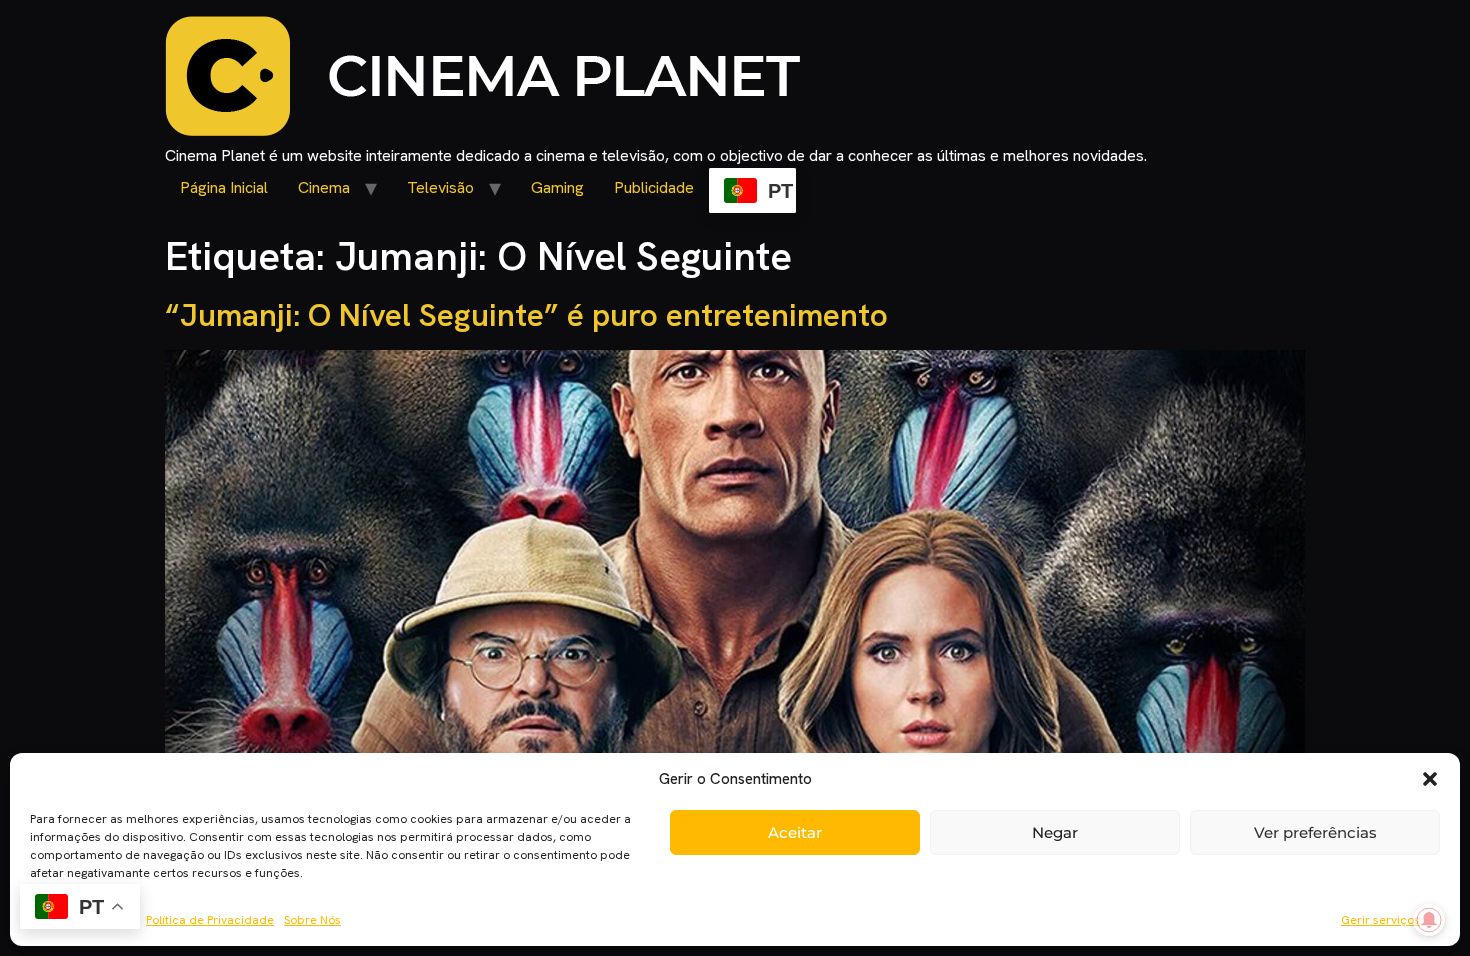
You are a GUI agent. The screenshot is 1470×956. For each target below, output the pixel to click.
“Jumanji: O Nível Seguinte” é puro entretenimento (526, 315)
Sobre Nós (312, 920)
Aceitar (795, 832)
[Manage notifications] (1429, 920)
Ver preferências (1315, 832)
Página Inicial (224, 187)
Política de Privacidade (210, 920)
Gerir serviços (1380, 920)
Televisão (440, 187)
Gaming (557, 187)
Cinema (324, 187)
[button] (1430, 779)
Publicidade (654, 187)
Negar (1055, 832)
